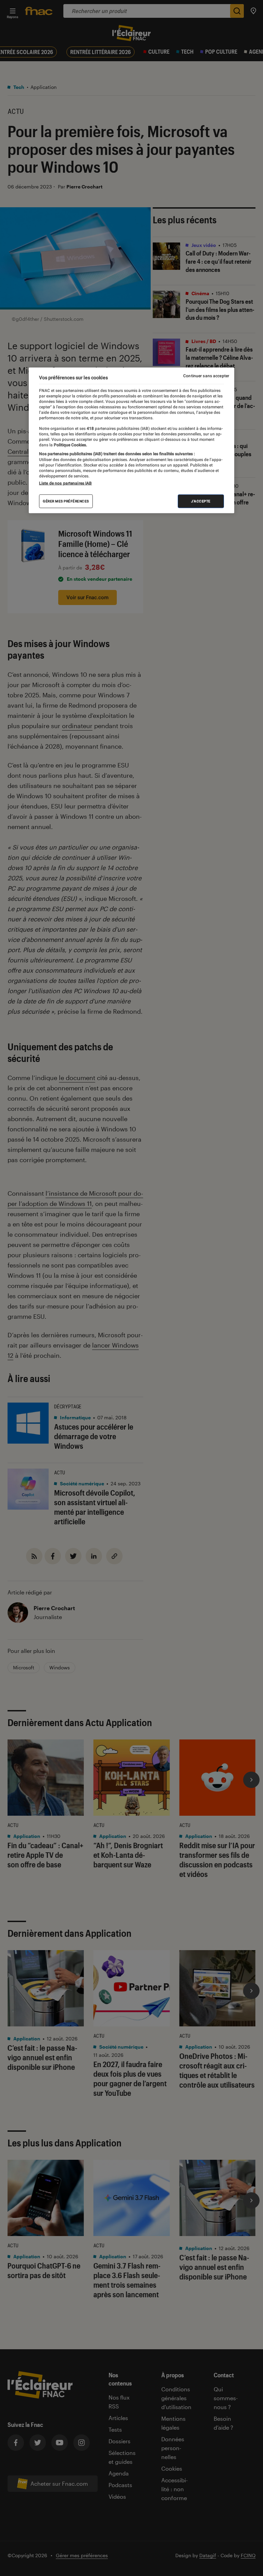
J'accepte (201, 501)
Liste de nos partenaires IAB (65, 483)
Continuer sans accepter (206, 376)
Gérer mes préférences (66, 501)
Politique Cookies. (70, 445)
